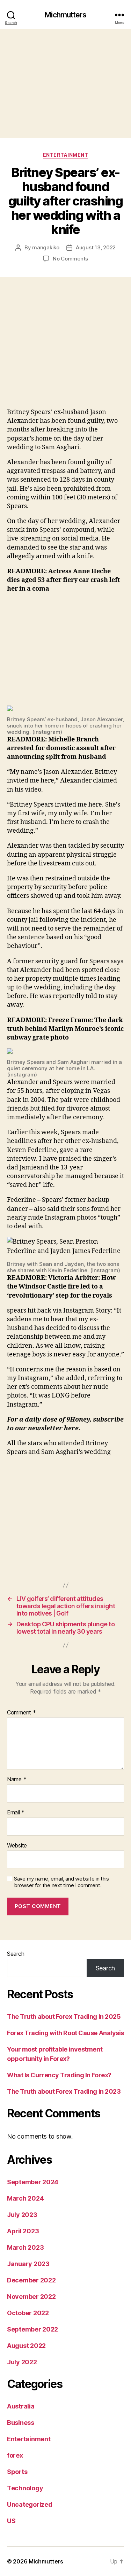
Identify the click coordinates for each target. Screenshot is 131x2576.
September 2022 (32, 2329)
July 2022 (22, 2362)
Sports (17, 2472)
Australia (21, 2406)
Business (21, 2423)
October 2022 (28, 2313)
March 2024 (25, 2198)
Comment (21, 1713)
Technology (25, 2488)
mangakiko (46, 247)
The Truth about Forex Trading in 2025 (64, 2017)
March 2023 (25, 2247)
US (11, 2521)
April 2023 (23, 2231)
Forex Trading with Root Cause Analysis (65, 2033)
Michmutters (65, 15)
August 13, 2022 (96, 247)
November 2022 (31, 2297)
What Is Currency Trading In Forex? (59, 2075)
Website (17, 1846)
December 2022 (31, 2280)
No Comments (70, 259)
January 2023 (28, 2264)
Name (17, 1780)
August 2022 (26, 2346)
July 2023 (22, 2215)
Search (16, 1954)
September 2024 (33, 2182)
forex (15, 2455)
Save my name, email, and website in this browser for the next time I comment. (61, 1882)
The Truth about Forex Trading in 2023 (64, 2091)
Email (16, 1813)
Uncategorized (30, 2504)
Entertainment (66, 155)
